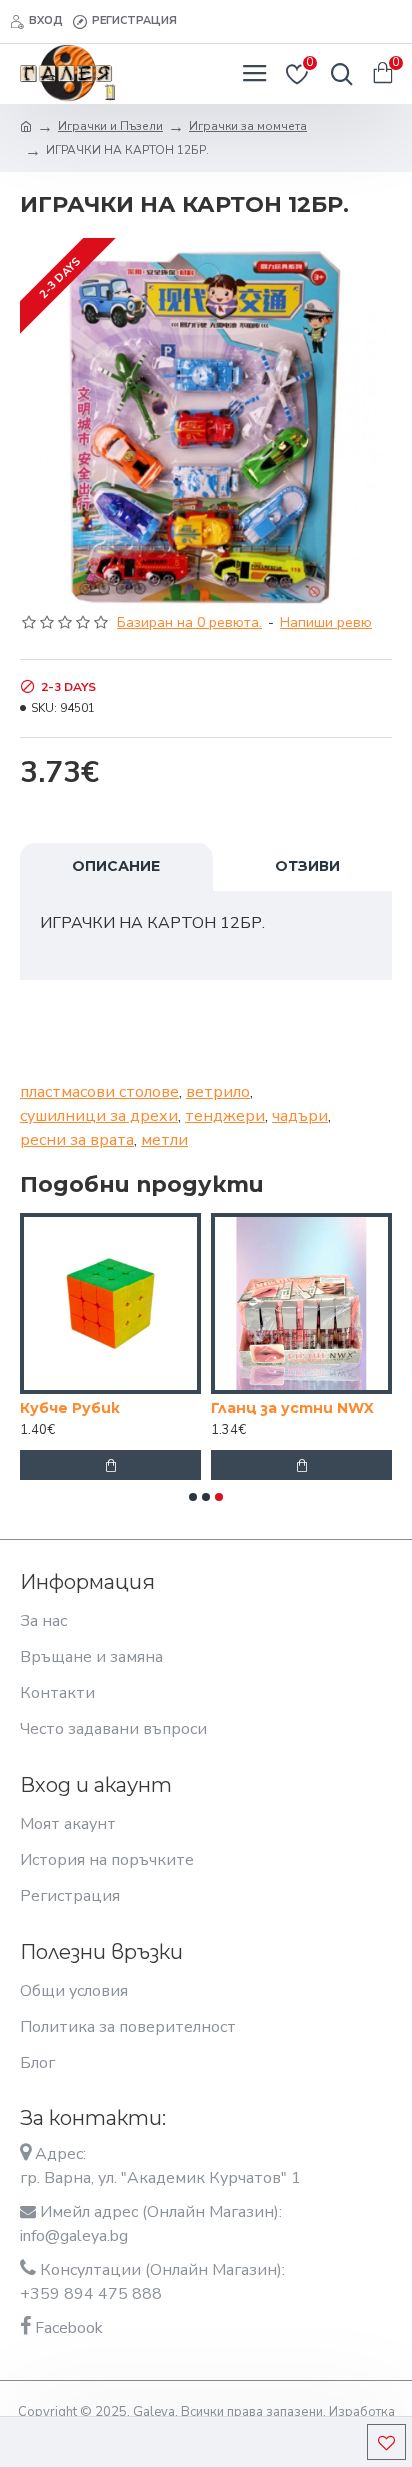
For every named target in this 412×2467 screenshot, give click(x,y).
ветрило (218, 1092)
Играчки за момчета (248, 126)
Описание (116, 866)
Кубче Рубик (70, 1408)
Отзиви (307, 866)
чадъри (300, 1116)
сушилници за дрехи (99, 1116)
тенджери (225, 1116)
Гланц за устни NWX (292, 1408)
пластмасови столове (99, 1092)
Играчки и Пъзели (110, 126)
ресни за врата (77, 1140)
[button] (193, 1497)
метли (164, 1140)
